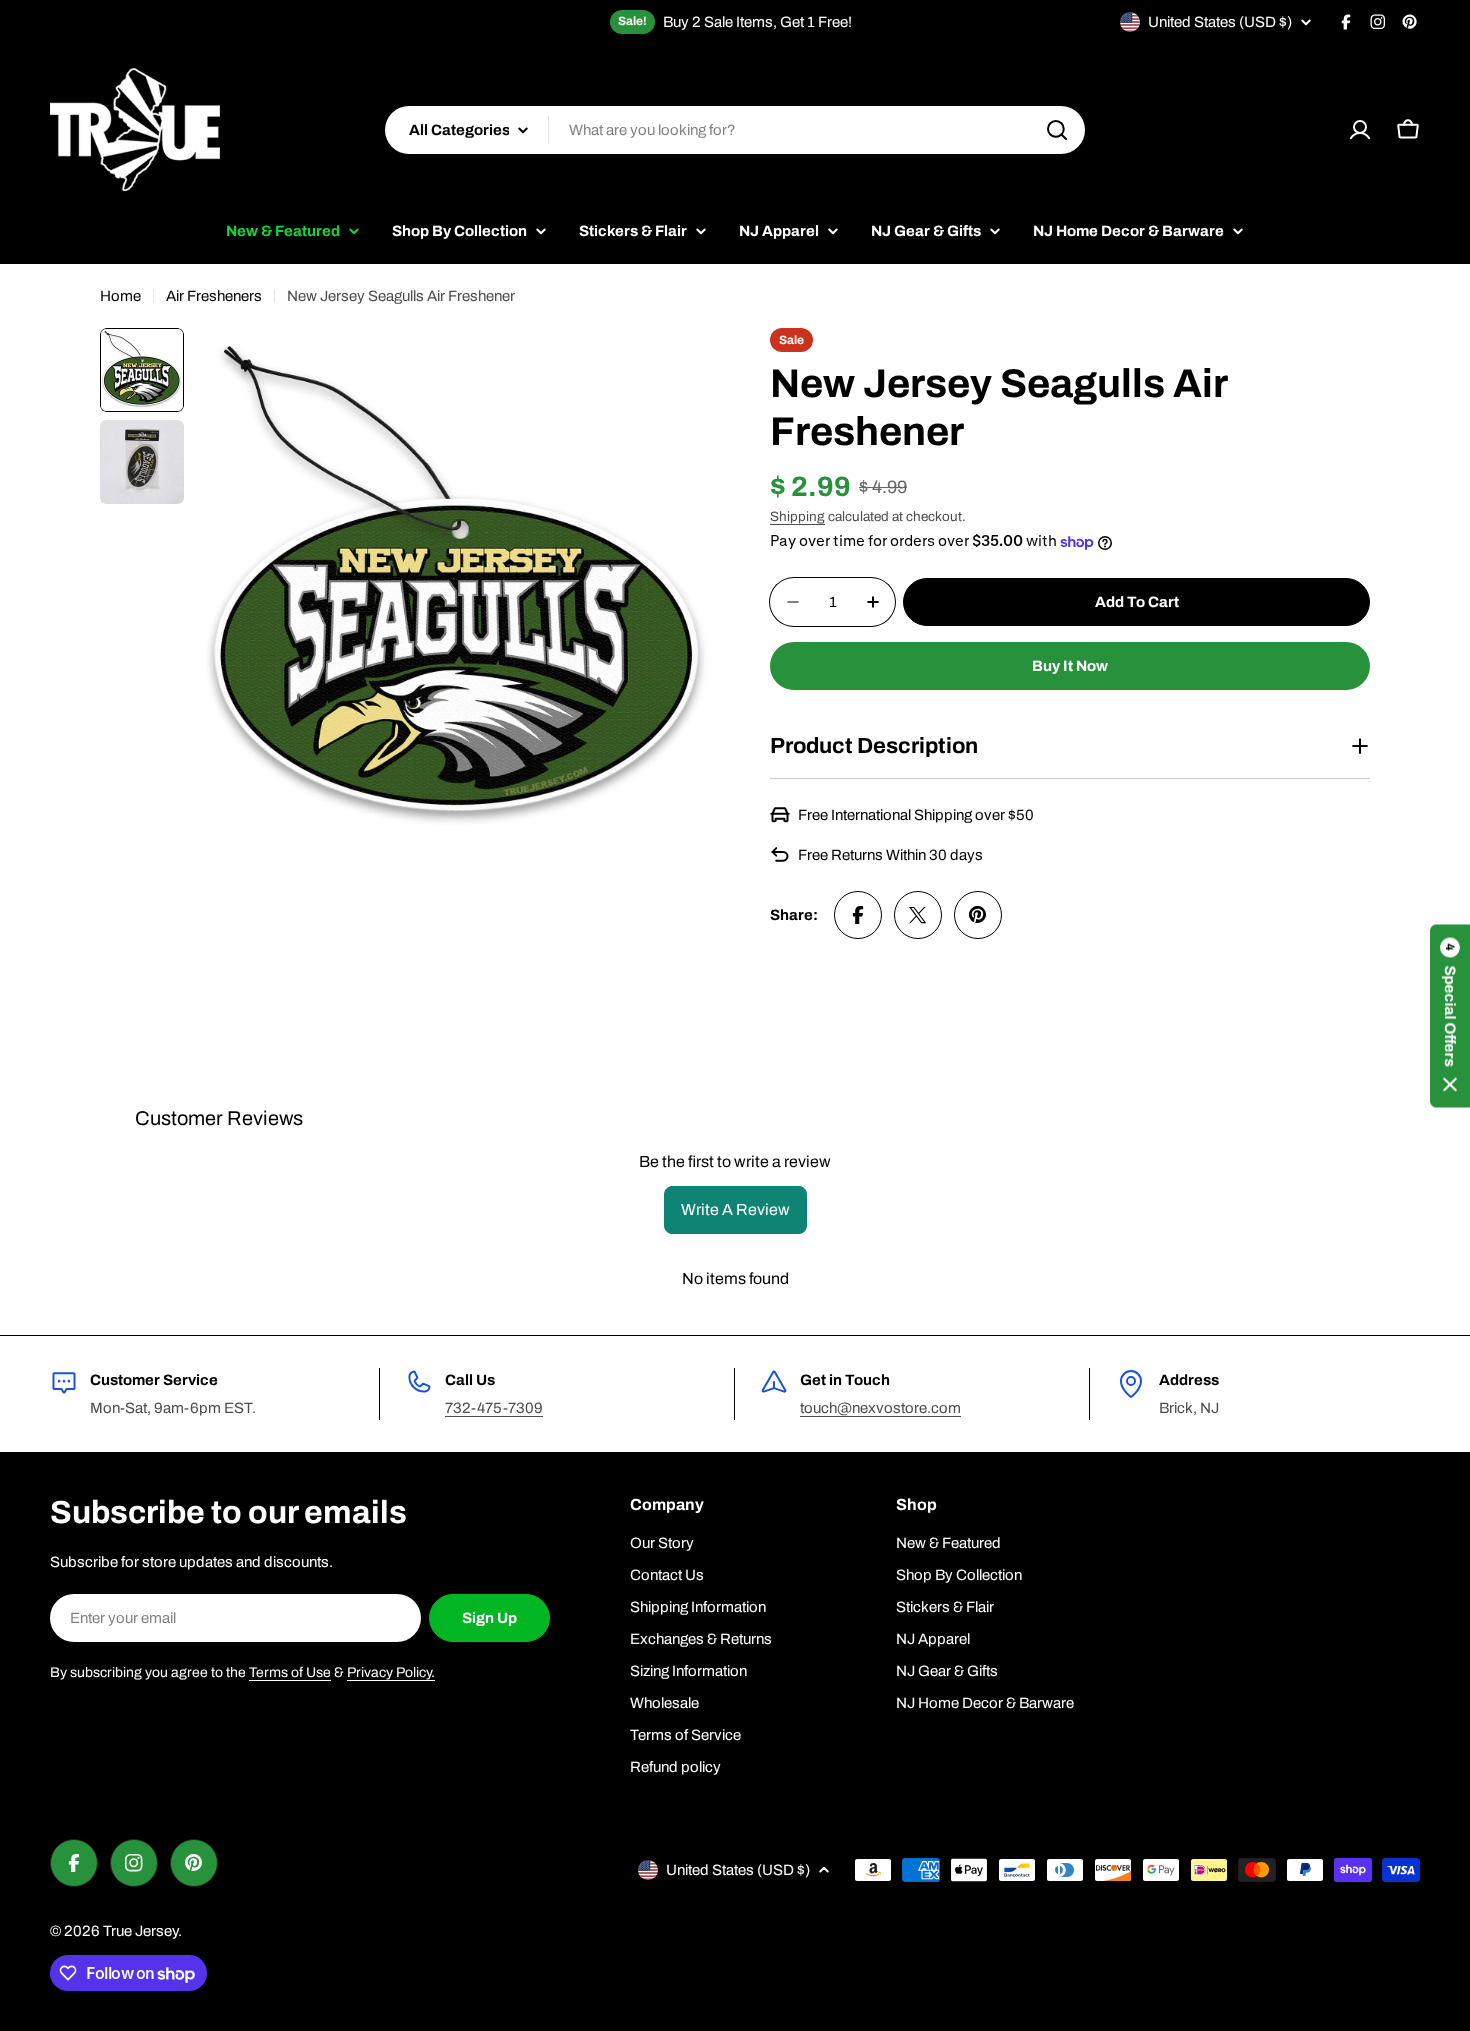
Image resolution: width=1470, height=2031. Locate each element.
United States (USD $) (1220, 22)
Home (120, 296)
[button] (1450, 1015)
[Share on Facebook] (858, 915)
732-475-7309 (494, 1408)
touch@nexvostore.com (880, 1408)
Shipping (797, 516)
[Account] (1360, 130)
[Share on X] (918, 915)
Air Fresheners (214, 296)
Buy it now (1070, 666)
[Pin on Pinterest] (978, 915)
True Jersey (140, 1931)
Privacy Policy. (391, 1672)
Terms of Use (290, 1672)
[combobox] (735, 130)
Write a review (735, 1209)
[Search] (1057, 130)
